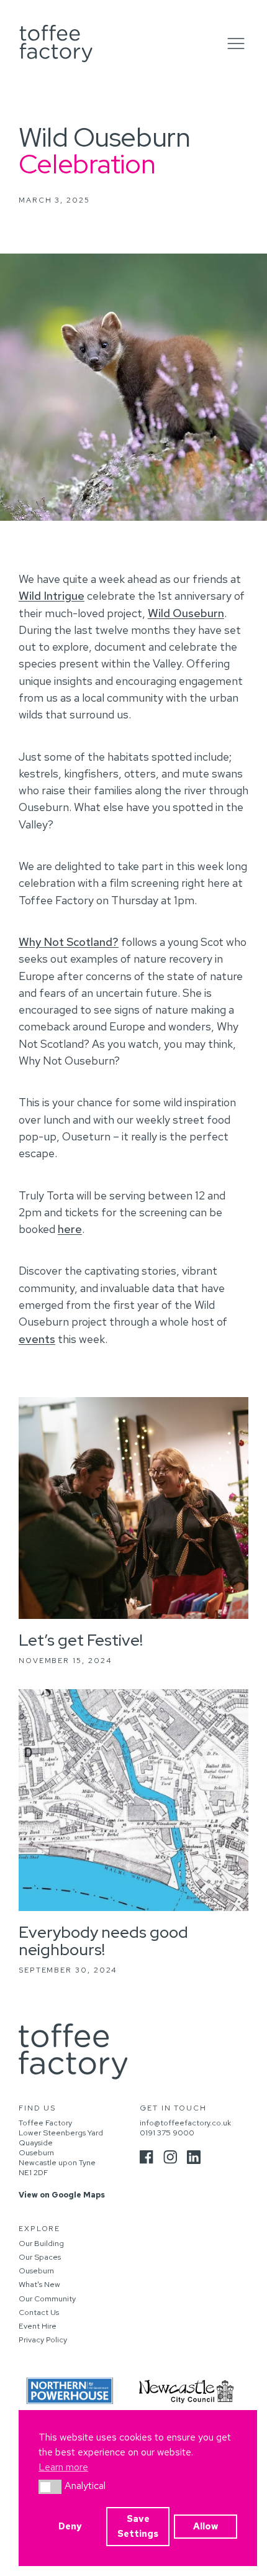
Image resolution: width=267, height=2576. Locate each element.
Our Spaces (40, 2257)
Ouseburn (36, 2271)
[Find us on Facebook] (147, 2157)
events (37, 1339)
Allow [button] (206, 2526)
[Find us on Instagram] (170, 2157)
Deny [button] (70, 2526)
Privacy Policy (43, 2340)
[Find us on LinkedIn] (194, 2157)
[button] (50, 2487)
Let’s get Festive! (81, 1640)
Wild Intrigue (52, 596)
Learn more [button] (63, 2467)
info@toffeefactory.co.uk (185, 2123)
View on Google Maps (62, 2195)
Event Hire (38, 2326)
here (70, 1229)
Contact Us (39, 2312)
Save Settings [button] (138, 2526)
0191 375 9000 (167, 2133)
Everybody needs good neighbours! (103, 1941)
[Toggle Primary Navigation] (236, 44)
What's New (39, 2285)
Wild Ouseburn (186, 613)
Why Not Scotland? (69, 942)
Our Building (41, 2244)
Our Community (47, 2299)
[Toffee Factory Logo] (56, 44)
